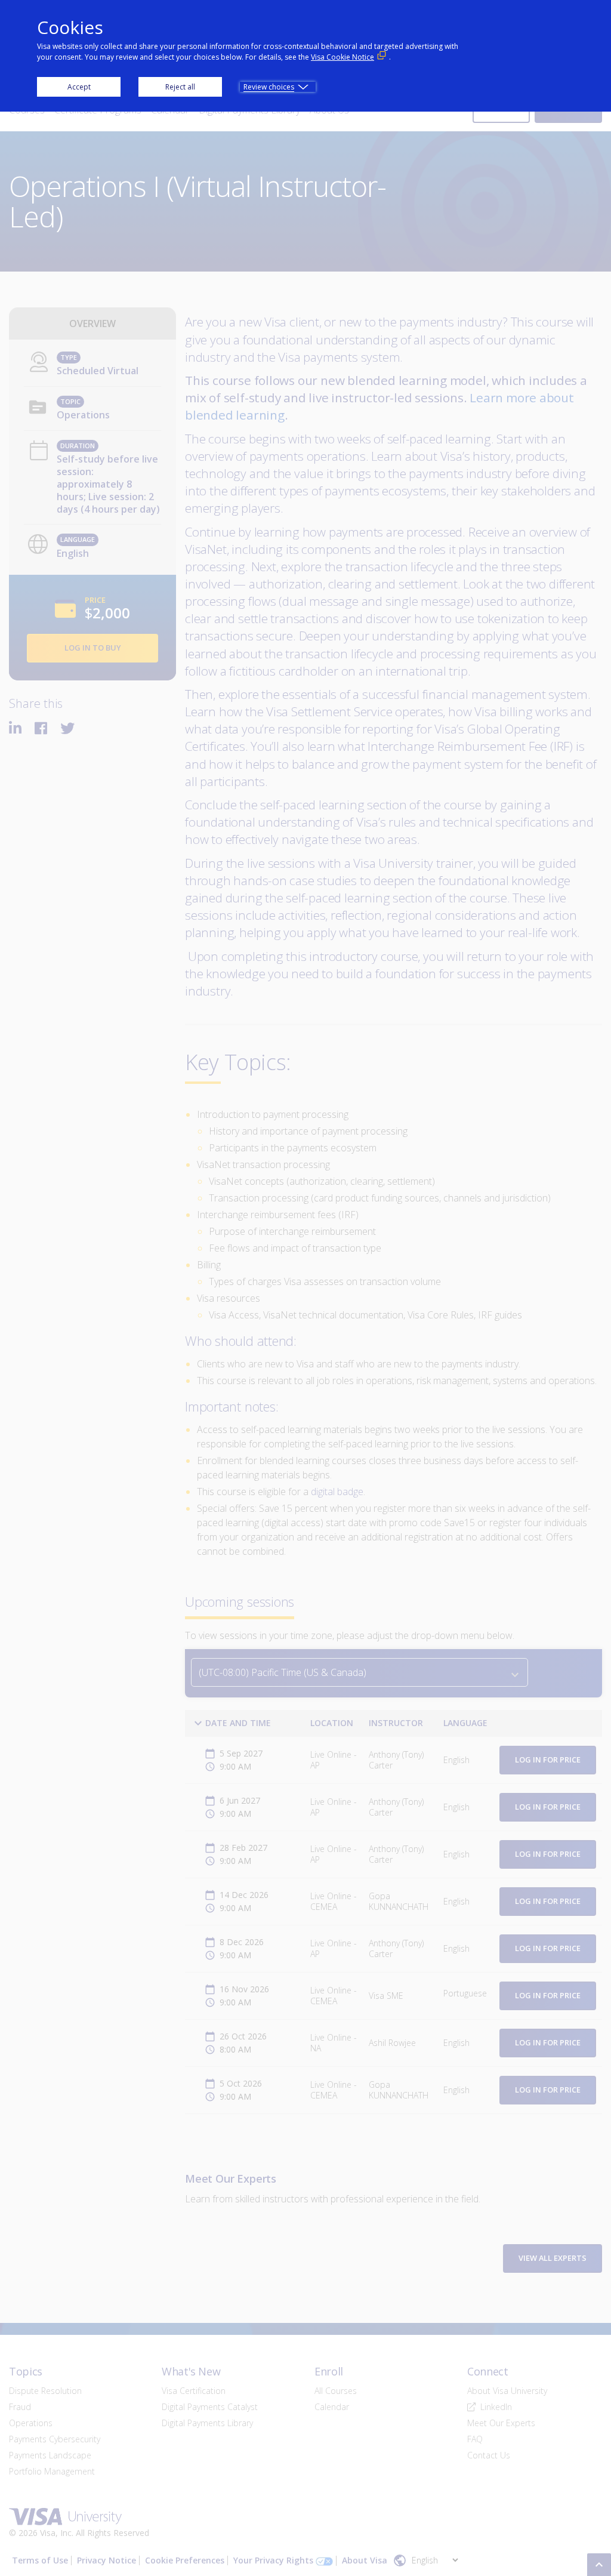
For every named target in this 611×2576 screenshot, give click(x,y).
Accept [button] (79, 87)
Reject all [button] (180, 87)
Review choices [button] (269, 87)
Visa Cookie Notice (342, 57)
